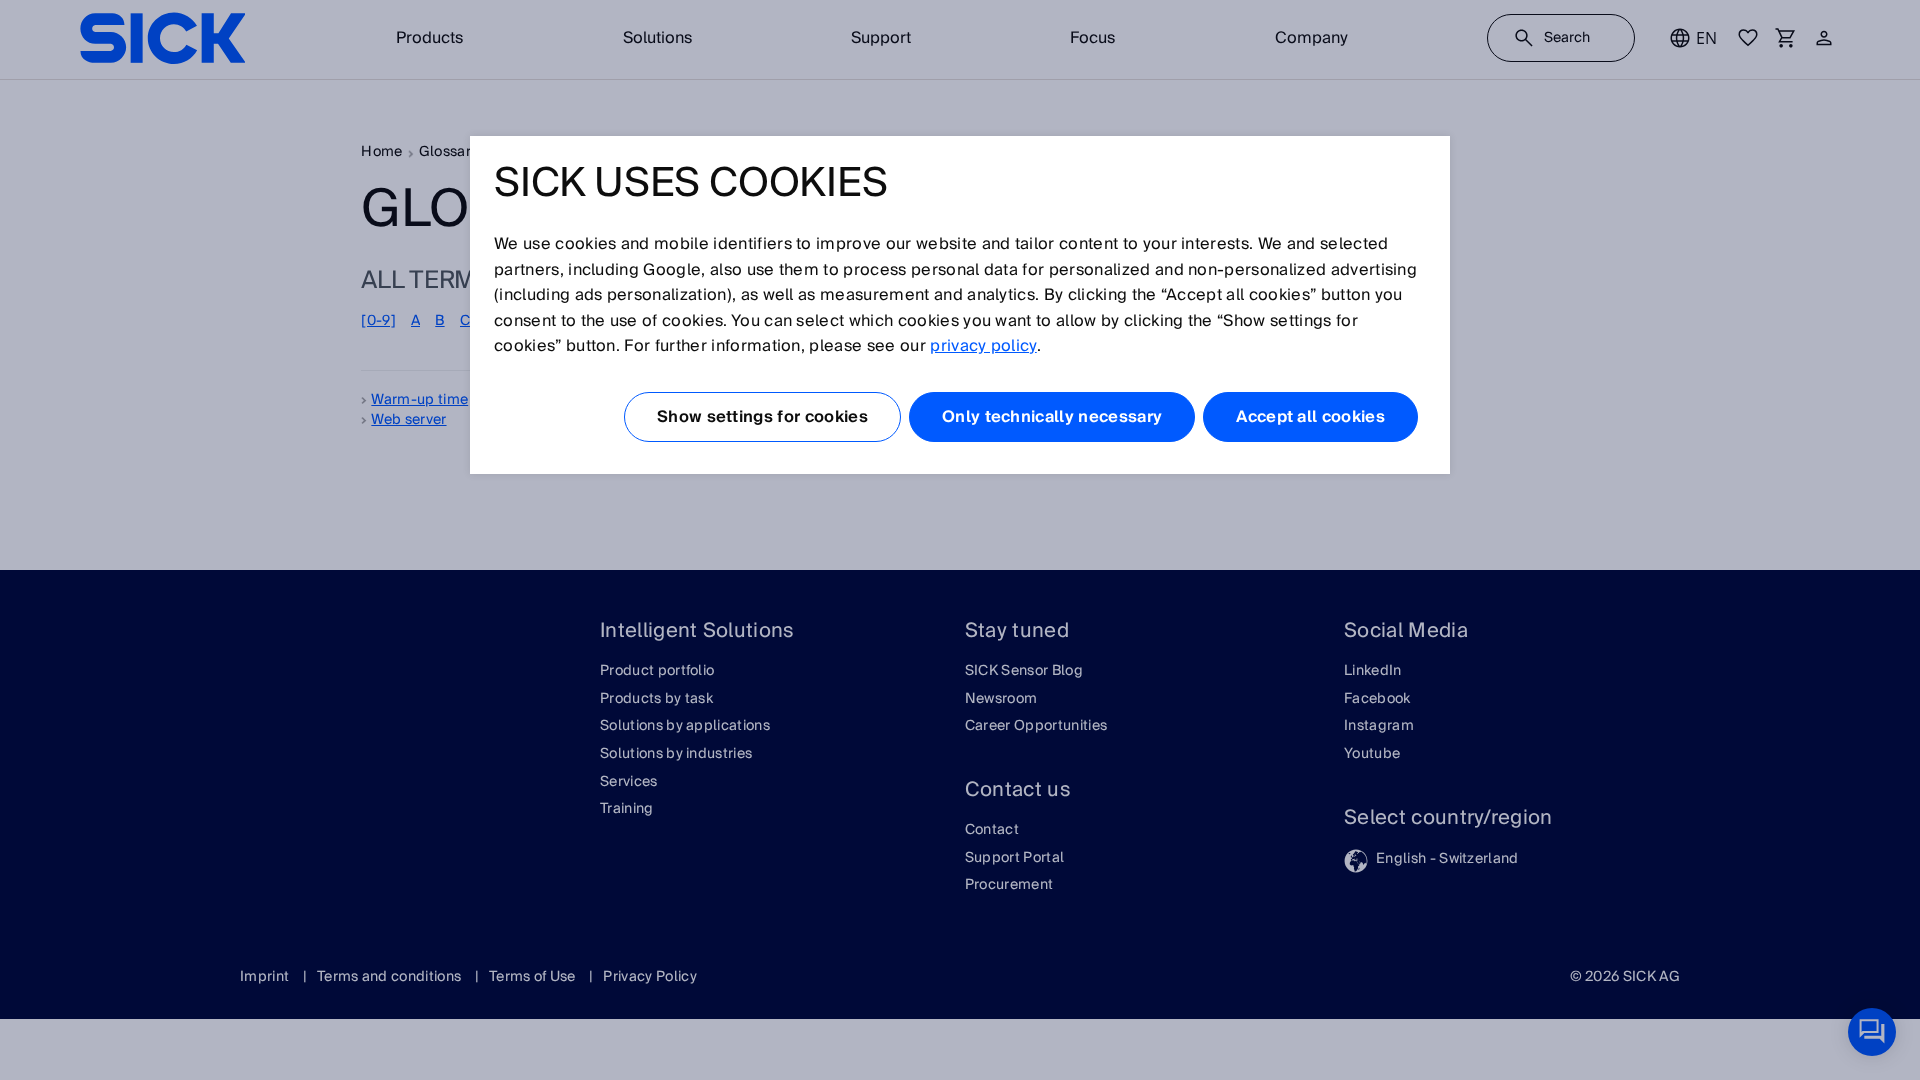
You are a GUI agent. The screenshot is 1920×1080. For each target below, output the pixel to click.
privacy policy (983, 346)
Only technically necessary (1052, 417)
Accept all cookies (1310, 417)
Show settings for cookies (762, 417)
